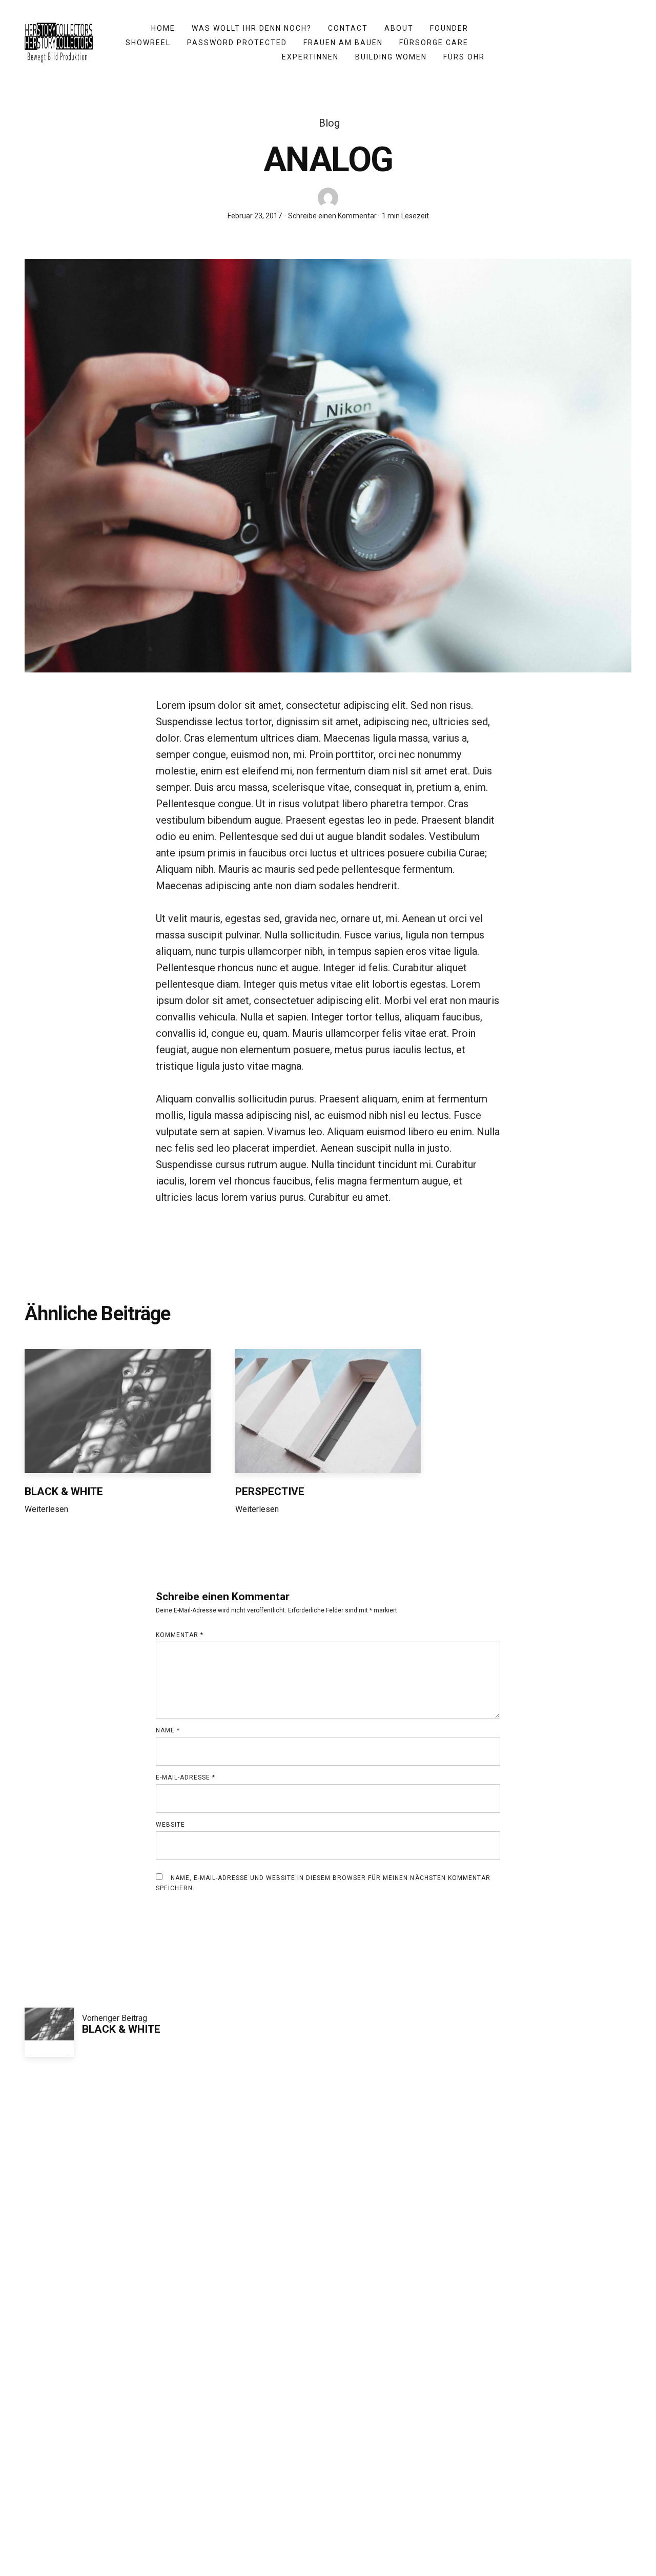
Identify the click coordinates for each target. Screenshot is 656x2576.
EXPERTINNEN (310, 57)
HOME (163, 28)
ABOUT (399, 28)
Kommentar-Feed (328, 2374)
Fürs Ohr (464, 57)
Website (170, 1825)
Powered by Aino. (416, 2497)
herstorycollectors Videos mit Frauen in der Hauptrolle (299, 2497)
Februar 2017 (328, 2206)
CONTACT (348, 28)
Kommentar (180, 1635)
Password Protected (237, 43)
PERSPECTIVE (270, 1491)
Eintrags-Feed (328, 2355)
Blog (329, 123)
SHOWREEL (148, 43)
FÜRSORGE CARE (434, 43)
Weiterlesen (46, 1512)
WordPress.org (328, 2392)
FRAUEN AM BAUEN (343, 43)
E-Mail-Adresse (186, 1777)
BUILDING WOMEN (391, 57)
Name (168, 1730)
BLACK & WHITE (64, 1491)
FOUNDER (449, 28)
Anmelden (328, 2337)
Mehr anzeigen (592, 1314)
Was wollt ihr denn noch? (252, 28)
